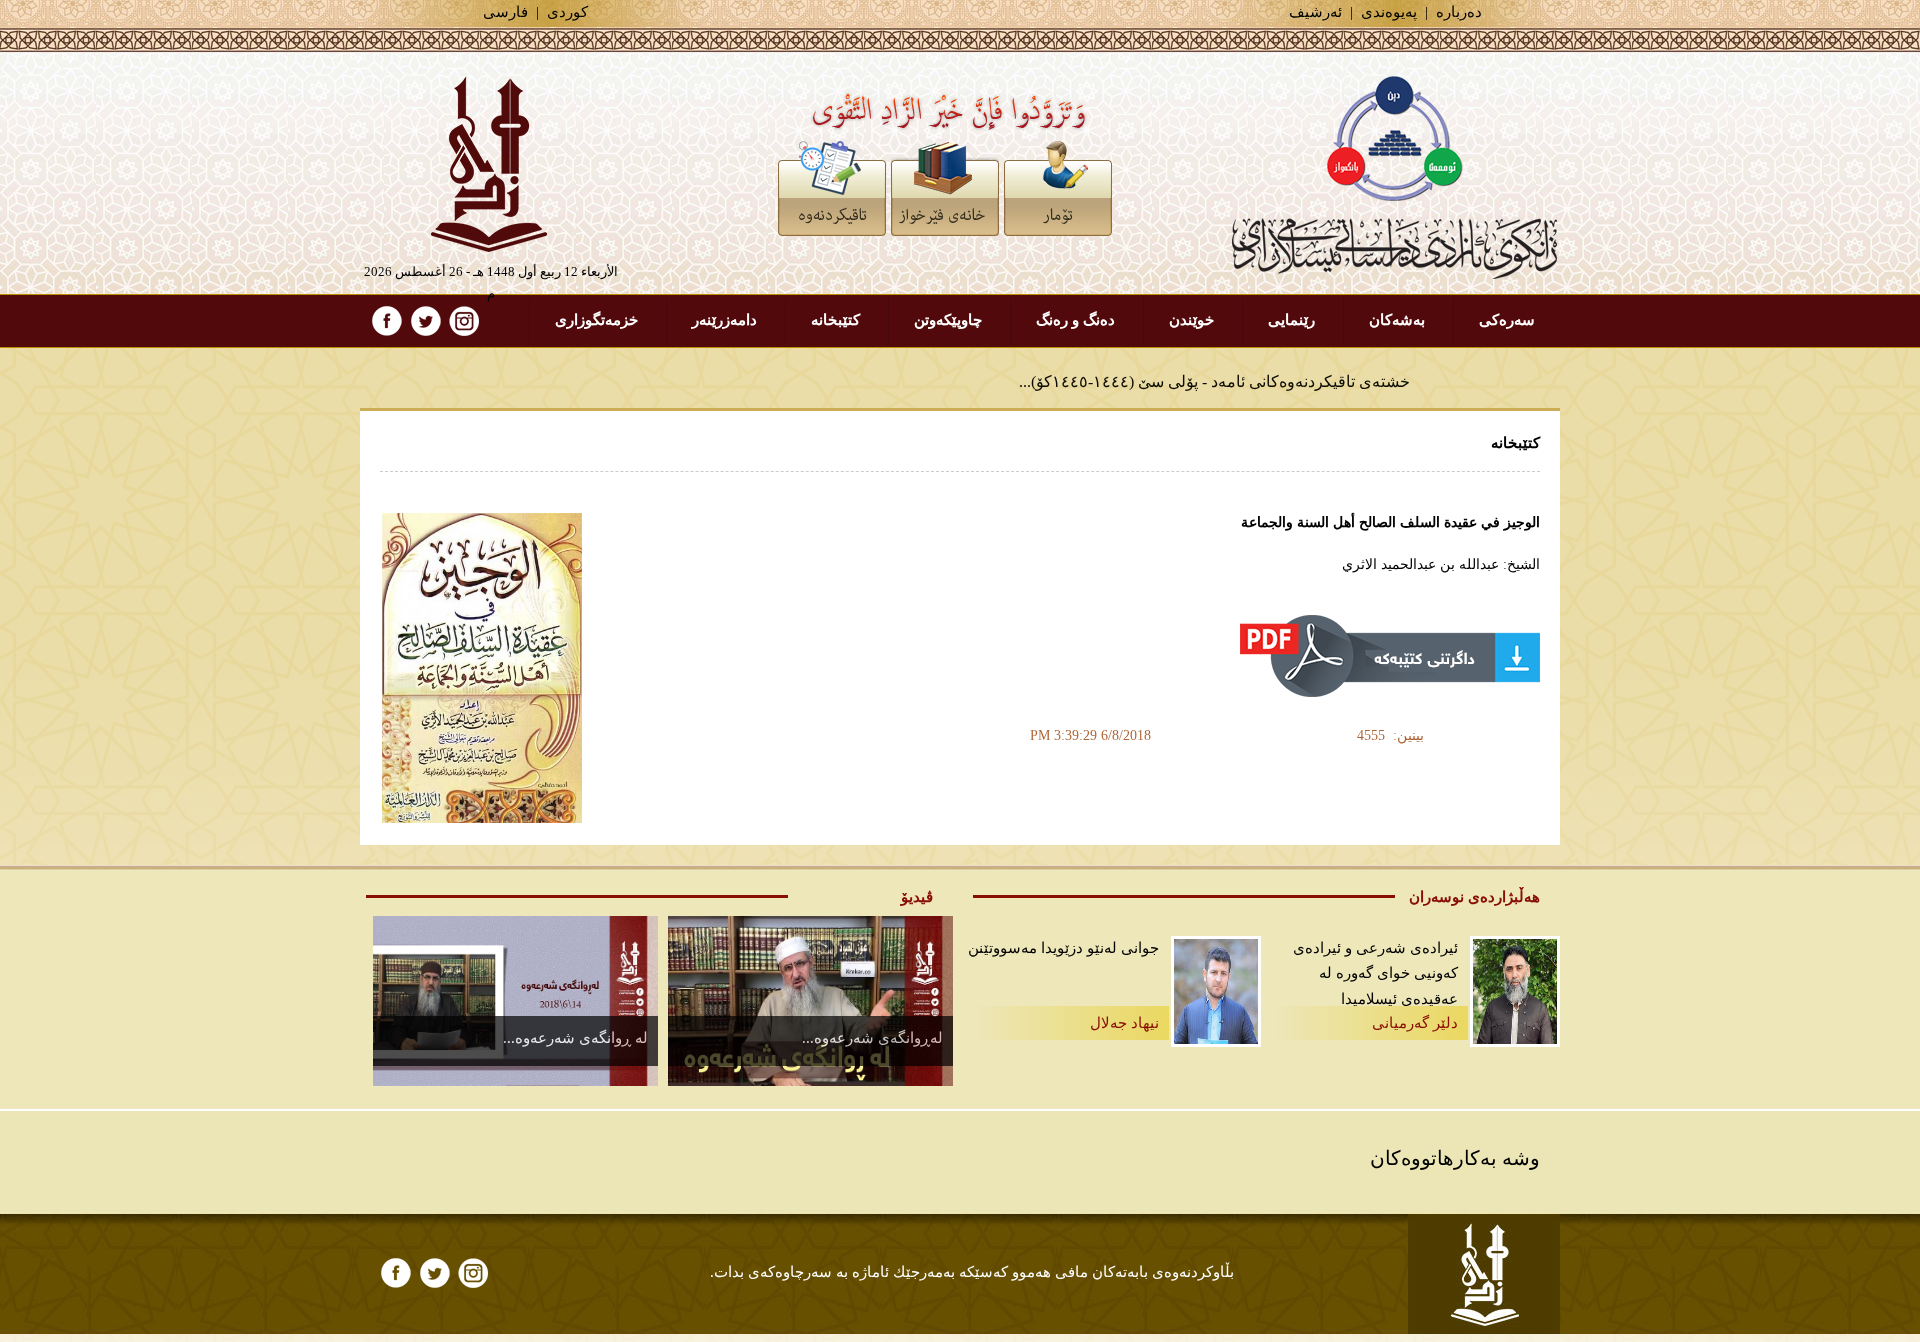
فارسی (505, 12)
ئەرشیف (1315, 12)
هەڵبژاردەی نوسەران (1474, 897)
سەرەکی (1507, 320)
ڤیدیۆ (917, 897)
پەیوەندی (1389, 12)
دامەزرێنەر (724, 320)
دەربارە (1459, 12)
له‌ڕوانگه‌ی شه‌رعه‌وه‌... (872, 1038)
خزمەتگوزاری (596, 320)
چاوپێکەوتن (948, 320)
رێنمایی (1291, 320)
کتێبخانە (835, 320)
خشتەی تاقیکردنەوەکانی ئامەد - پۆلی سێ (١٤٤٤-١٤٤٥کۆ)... (1214, 369)
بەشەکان (1397, 320)
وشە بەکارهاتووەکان (1455, 1158)
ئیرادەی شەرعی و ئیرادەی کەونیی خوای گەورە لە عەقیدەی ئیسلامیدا (1375, 973)
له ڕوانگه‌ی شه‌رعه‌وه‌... (575, 1038)
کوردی (567, 12)
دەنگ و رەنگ (1075, 320)
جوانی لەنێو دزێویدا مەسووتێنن (1063, 948)
